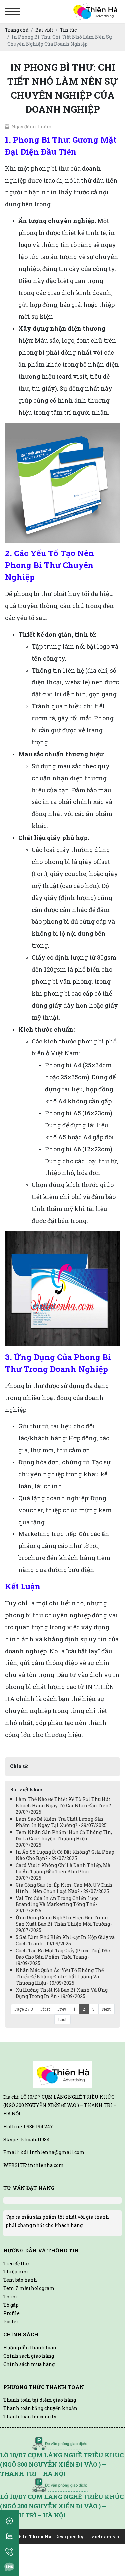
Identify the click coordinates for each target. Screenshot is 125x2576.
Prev (62, 2009)
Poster (11, 2322)
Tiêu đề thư (16, 2263)
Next (106, 2009)
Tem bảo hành (20, 2280)
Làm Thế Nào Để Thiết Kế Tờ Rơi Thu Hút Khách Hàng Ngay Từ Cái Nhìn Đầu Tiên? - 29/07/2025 (65, 1806)
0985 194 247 (38, 2126)
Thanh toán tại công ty (30, 2417)
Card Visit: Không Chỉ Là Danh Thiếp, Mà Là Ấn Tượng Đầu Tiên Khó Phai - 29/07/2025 (63, 1871)
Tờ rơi (10, 2297)
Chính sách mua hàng (29, 2364)
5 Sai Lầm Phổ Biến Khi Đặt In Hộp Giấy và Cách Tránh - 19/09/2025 (65, 1940)
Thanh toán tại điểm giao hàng (40, 2400)
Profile (11, 2313)
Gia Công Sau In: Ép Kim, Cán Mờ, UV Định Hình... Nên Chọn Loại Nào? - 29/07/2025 (64, 1888)
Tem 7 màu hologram (29, 2288)
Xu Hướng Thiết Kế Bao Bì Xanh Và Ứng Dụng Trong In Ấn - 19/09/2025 (62, 1993)
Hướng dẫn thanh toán (30, 2347)
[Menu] (12, 11)
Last (62, 2019)
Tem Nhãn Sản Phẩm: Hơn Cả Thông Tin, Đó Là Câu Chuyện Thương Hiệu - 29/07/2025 (64, 1839)
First (45, 2009)
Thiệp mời (16, 2272)
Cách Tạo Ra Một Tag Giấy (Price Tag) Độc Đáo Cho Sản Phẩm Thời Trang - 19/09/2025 (63, 1957)
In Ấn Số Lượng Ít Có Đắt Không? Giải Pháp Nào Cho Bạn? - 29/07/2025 (65, 1855)
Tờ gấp (11, 2305)
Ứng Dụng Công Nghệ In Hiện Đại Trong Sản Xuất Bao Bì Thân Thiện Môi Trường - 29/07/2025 (64, 1924)
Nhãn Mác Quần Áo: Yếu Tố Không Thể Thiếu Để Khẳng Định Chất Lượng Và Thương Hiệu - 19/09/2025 (60, 1976)
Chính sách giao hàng (29, 2356)
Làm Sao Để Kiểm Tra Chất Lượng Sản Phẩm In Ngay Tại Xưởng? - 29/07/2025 (61, 1822)
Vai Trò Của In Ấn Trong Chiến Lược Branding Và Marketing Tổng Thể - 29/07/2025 (57, 1904)
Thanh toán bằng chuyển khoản (40, 2408)
